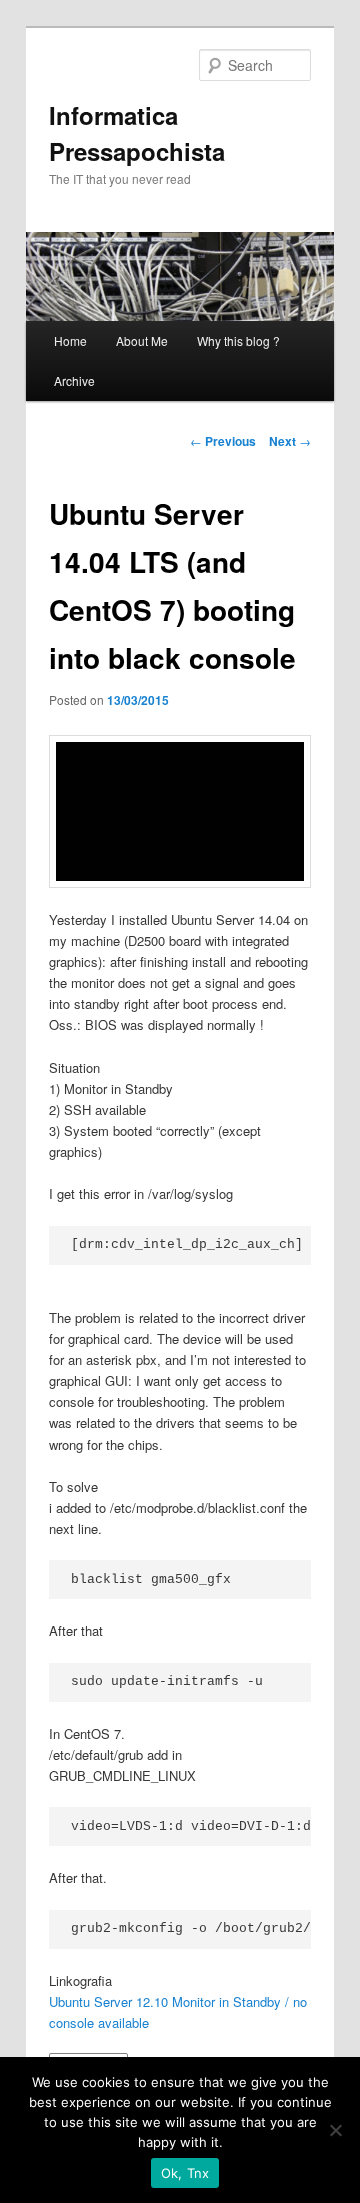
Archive (74, 380)
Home (70, 340)
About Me (142, 340)
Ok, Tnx (185, 2173)
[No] (335, 2130)
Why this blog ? (238, 340)
